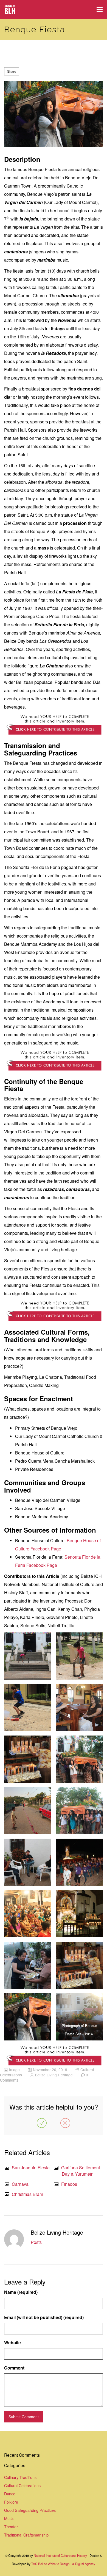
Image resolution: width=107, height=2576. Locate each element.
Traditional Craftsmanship (26, 2535)
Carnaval (21, 2184)
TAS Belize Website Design (50, 2564)
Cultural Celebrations (22, 2485)
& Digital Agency (84, 2564)
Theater (11, 2527)
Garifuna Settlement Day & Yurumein (81, 2171)
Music (9, 2518)
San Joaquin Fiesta (31, 2168)
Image (14, 2070)
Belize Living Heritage (54, 2075)
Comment (14, 2368)
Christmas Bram (27, 2194)
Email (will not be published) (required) (44, 2317)
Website (12, 2343)
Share (12, 71)
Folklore (11, 2502)
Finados (69, 2184)
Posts (36, 2242)
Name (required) (21, 2292)
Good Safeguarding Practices (30, 2510)
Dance (10, 2494)
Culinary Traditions (20, 2477)
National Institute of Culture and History (61, 2555)
